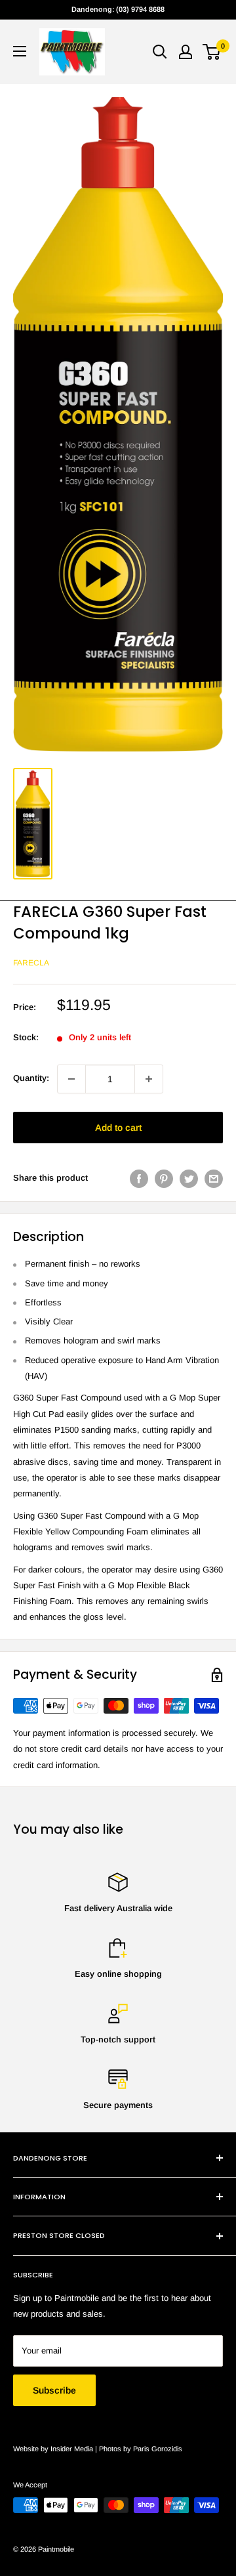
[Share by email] (214, 1179)
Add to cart (118, 1128)
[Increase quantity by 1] (149, 1079)
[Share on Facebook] (139, 1179)
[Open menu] (20, 51)
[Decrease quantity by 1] (71, 1079)
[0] (212, 52)
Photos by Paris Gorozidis (141, 2449)
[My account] (186, 52)
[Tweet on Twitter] (189, 1179)
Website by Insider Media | (56, 2449)
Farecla (31, 963)
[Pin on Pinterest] (164, 1179)
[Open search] (160, 52)
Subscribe (54, 2390)
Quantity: (31, 1078)
